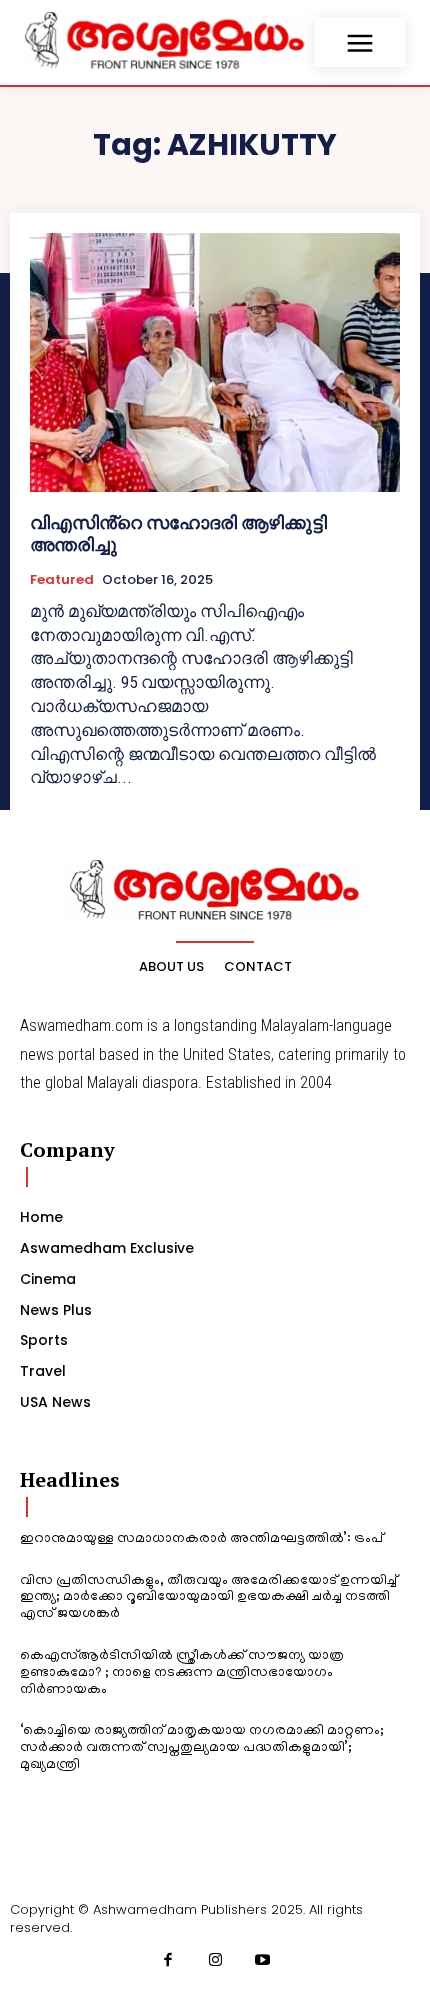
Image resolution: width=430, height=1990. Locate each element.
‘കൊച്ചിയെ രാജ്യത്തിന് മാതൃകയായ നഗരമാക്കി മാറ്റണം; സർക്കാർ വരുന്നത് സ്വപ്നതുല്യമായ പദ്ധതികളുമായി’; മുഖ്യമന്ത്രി (202, 1748)
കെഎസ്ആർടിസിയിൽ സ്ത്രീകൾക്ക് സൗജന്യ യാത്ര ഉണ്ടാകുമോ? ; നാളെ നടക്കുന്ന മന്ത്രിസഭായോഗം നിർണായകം (182, 1673)
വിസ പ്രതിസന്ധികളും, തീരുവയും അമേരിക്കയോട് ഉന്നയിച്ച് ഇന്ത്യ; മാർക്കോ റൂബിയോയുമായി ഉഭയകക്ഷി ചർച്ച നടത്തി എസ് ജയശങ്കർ (208, 1598)
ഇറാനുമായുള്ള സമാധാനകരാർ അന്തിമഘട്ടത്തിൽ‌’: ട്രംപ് (201, 1539)
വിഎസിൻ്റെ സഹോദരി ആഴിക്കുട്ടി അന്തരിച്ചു (178, 533)
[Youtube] (263, 1961)
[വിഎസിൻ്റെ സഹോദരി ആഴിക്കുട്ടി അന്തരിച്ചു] (215, 362)
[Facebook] (168, 1961)
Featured (62, 580)
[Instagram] (215, 1961)
